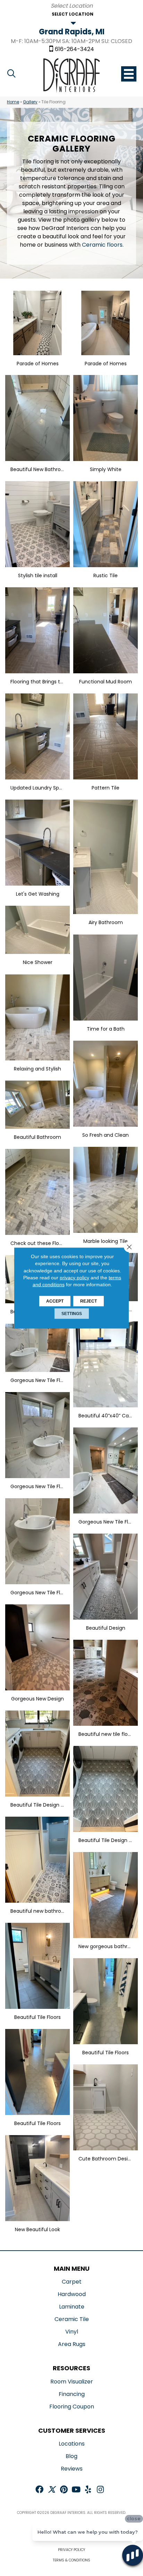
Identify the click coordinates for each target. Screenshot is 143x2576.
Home (13, 102)
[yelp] (88, 2490)
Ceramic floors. (103, 245)
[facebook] (39, 2490)
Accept (55, 1301)
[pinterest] (64, 2490)
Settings (72, 1314)
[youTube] (76, 2490)
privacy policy (74, 1278)
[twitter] (52, 2490)
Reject (89, 1301)
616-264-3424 (74, 49)
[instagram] (100, 2490)
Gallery (30, 102)
